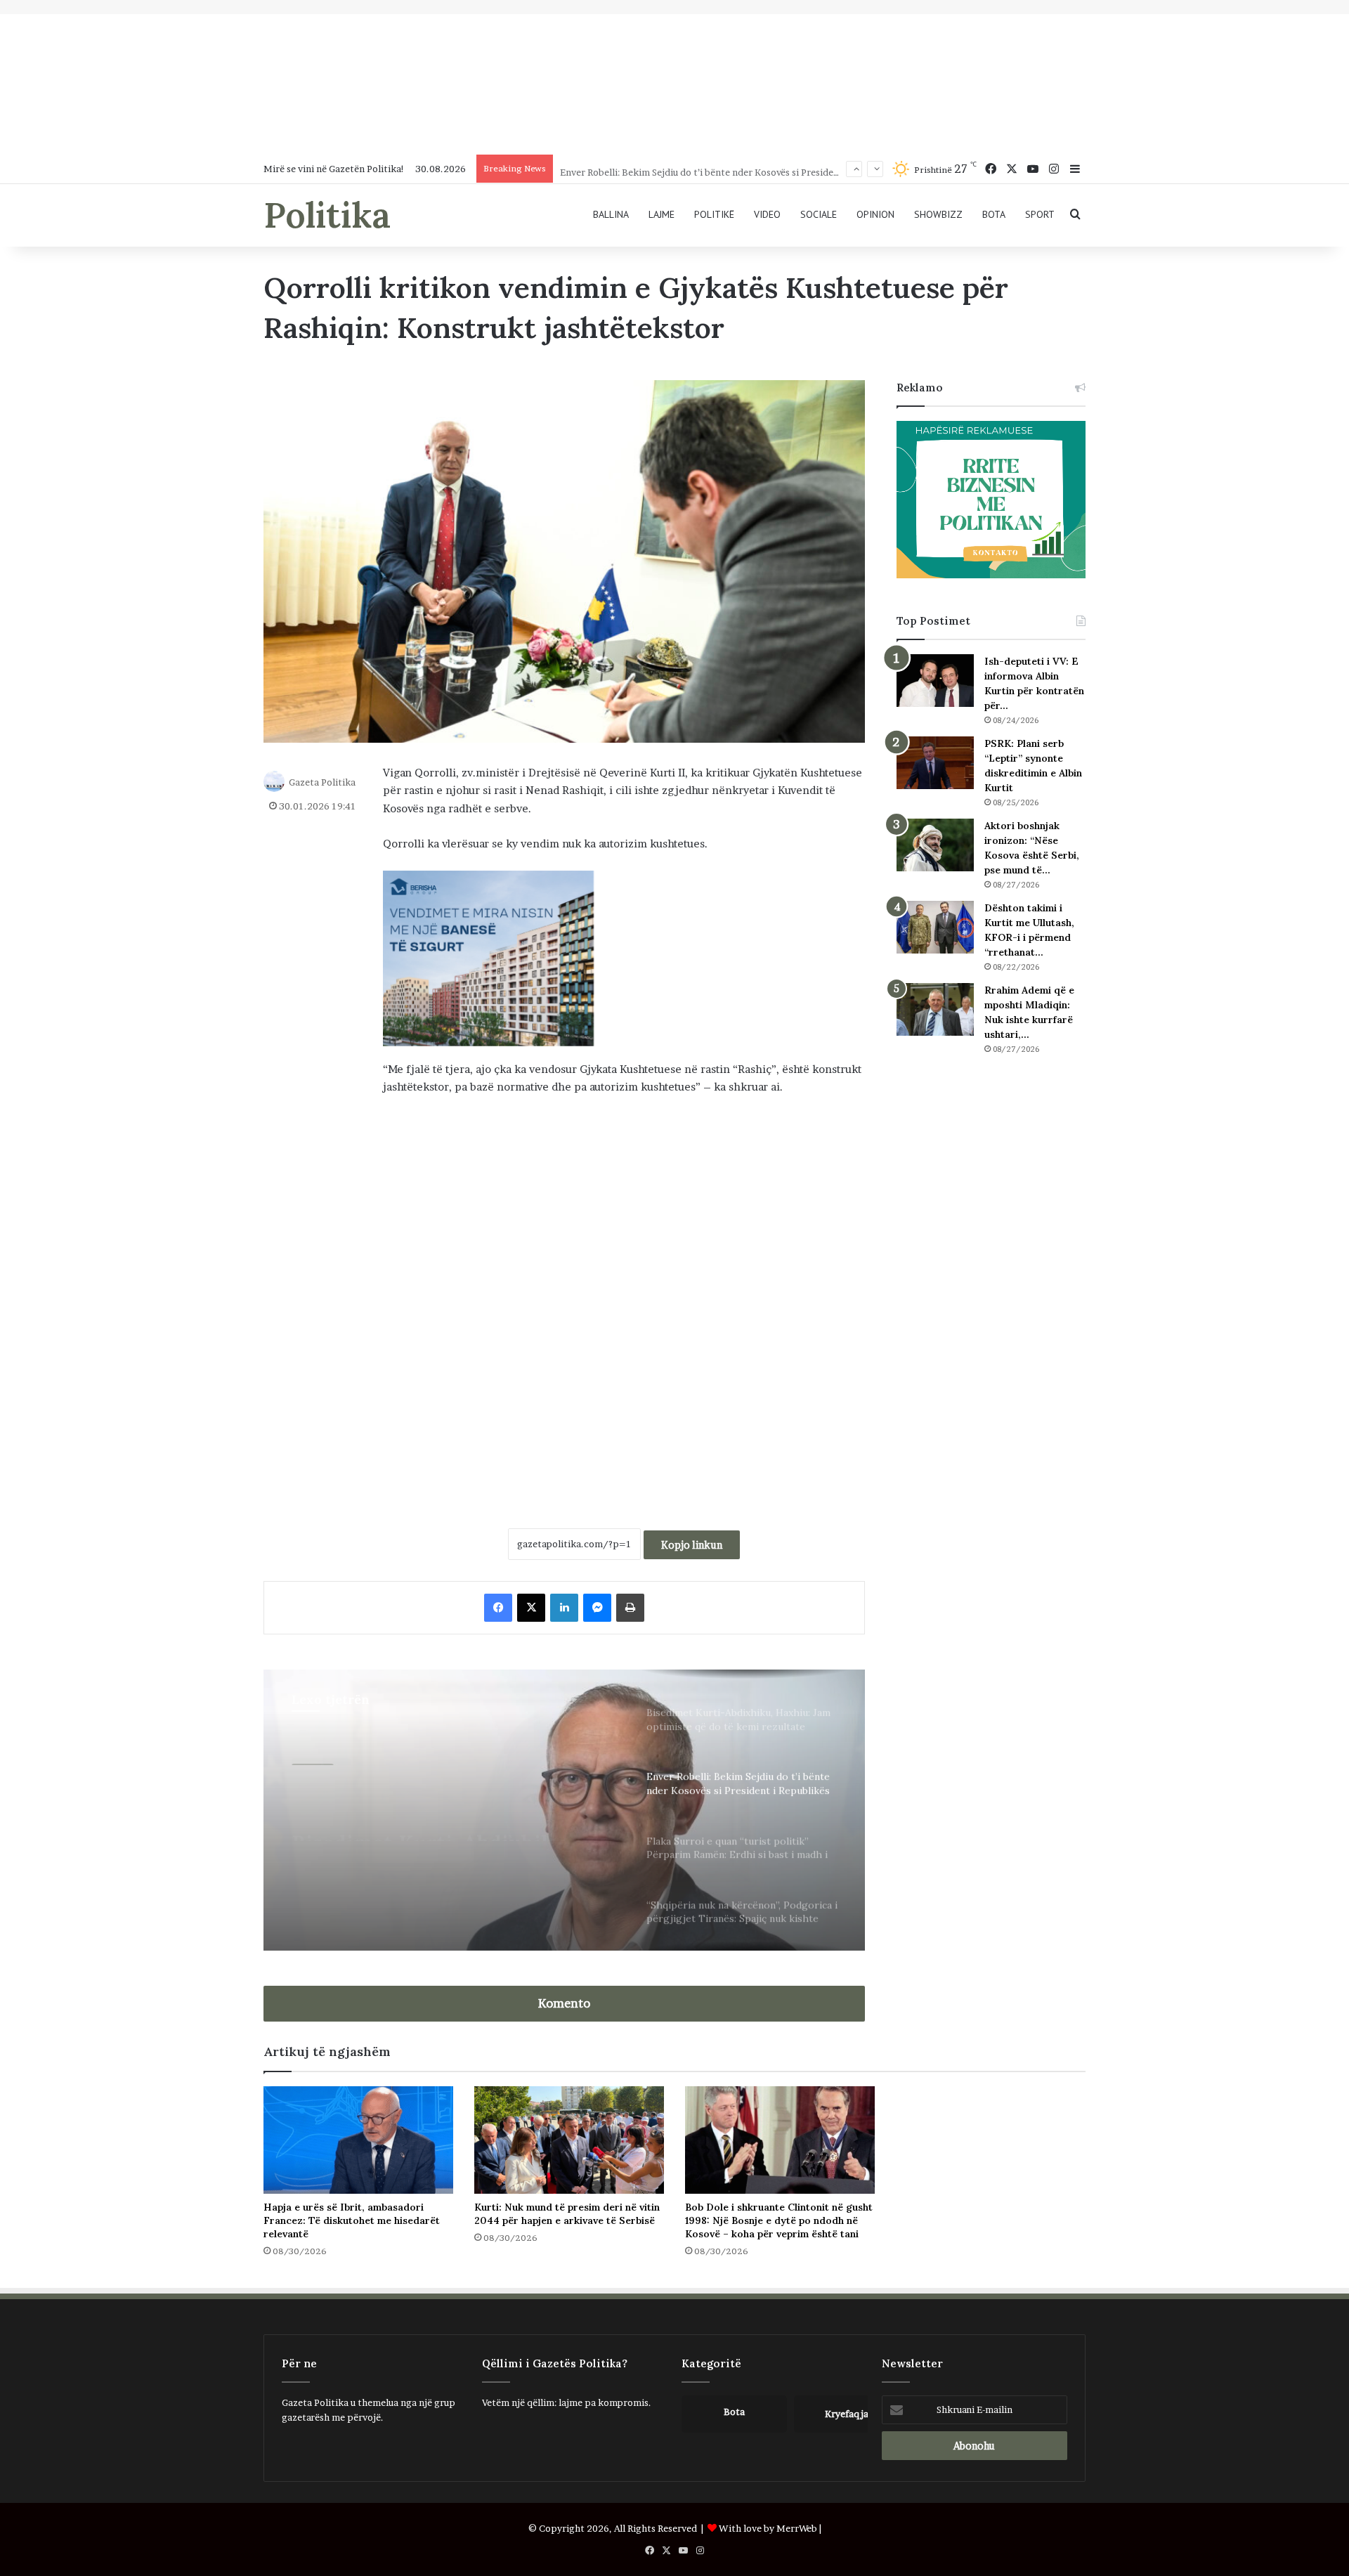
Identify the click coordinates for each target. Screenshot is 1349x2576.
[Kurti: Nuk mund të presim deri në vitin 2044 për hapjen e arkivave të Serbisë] (569, 2140)
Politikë (714, 214)
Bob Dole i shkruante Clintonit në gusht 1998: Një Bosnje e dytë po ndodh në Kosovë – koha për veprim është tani (779, 2220)
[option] (564, 1810)
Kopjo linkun (692, 1545)
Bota (994, 214)
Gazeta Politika (322, 781)
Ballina (611, 214)
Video (767, 214)
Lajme (662, 214)
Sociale (819, 214)
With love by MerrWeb (768, 2528)
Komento (564, 2003)
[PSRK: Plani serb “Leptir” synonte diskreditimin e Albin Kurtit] (935, 763)
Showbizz (938, 214)
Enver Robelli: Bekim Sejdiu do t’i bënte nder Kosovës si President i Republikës (729, 169)
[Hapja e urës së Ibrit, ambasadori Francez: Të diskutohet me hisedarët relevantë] (358, 2140)
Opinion (875, 214)
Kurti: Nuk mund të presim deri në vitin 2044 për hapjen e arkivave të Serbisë (567, 2214)
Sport (1040, 214)
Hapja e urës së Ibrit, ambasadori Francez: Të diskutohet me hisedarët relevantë (352, 2220)
